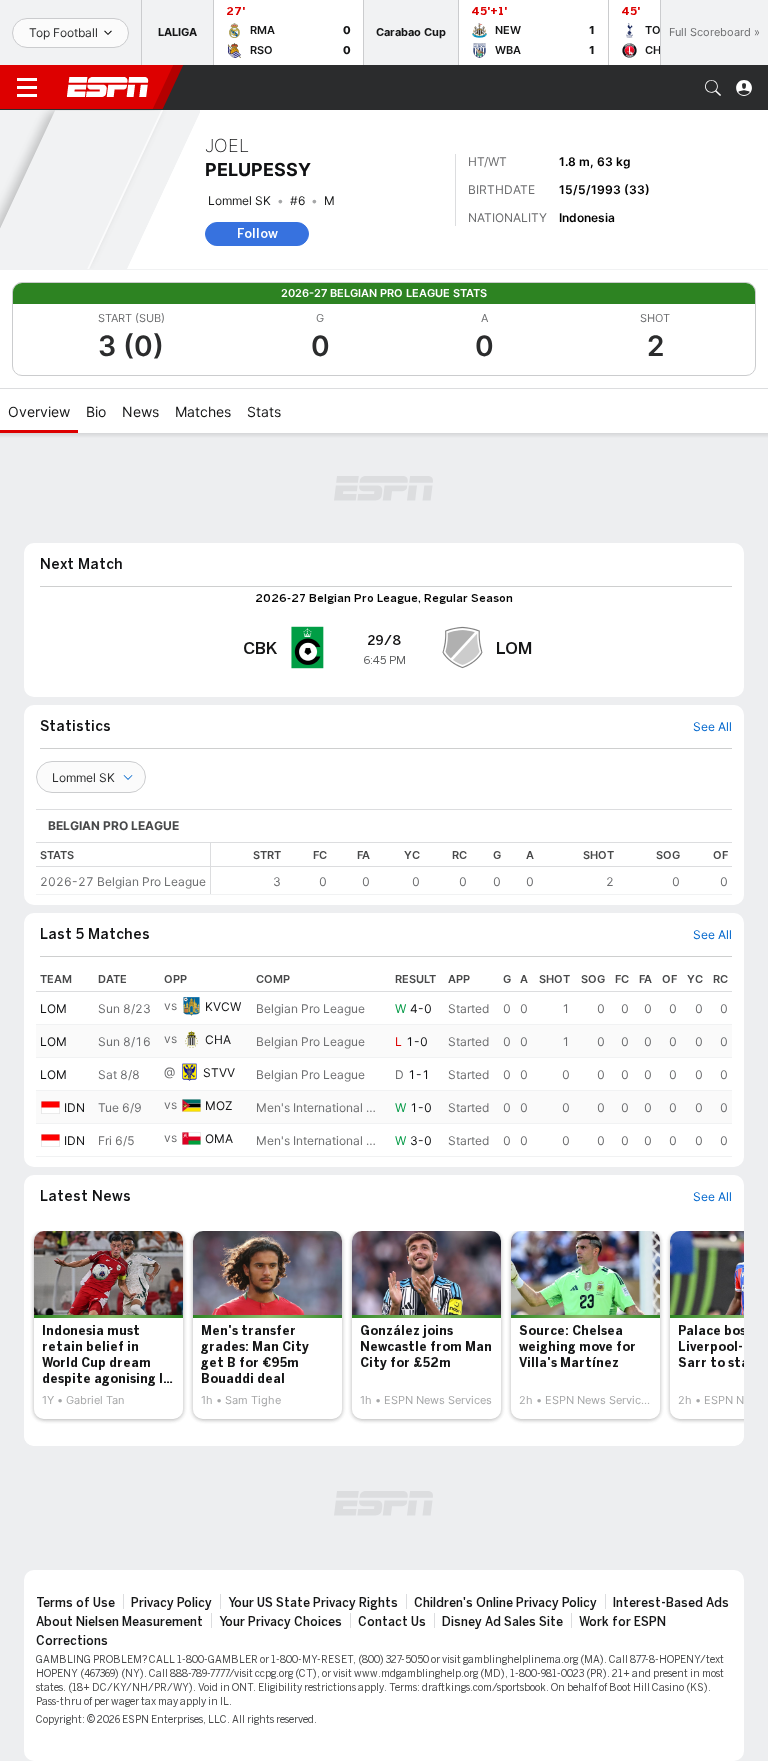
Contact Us (392, 1622)
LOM (53, 1008)
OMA (219, 1138)
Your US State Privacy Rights (313, 1603)
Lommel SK (239, 200)
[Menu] (27, 88)
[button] (713, 88)
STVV (219, 1072)
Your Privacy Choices (280, 1622)
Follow (257, 233)
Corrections (72, 1641)
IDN (74, 1107)
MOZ (219, 1105)
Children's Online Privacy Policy (505, 1603)
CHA (218, 1039)
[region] (471, 868)
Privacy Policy (171, 1603)
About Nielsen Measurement (119, 1622)
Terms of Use (75, 1603)
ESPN (108, 87)
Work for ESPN (622, 1622)
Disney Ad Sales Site (502, 1622)
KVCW (223, 1006)
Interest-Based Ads (671, 1603)
